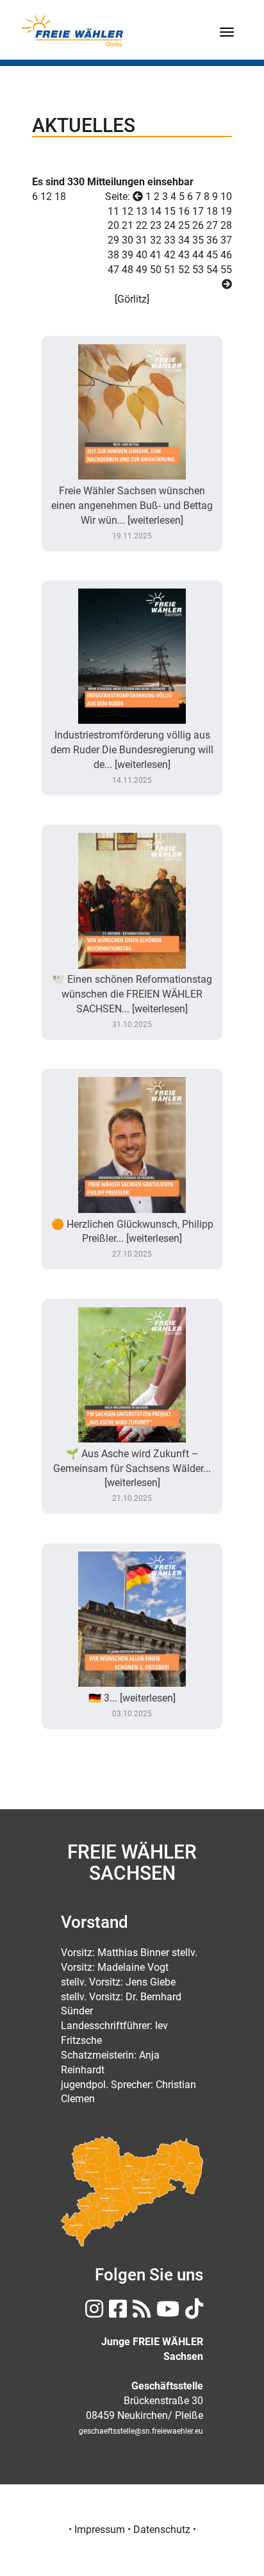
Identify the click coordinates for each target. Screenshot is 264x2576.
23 (156, 225)
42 (170, 255)
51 (170, 270)
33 (170, 240)
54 (212, 270)
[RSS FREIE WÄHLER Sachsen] (140, 2313)
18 (60, 197)
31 (142, 240)
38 (113, 255)
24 (170, 225)
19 (226, 211)
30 (128, 240)
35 (198, 240)
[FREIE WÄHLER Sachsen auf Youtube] (166, 2313)
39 (128, 255)
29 (113, 240)
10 (226, 197)
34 (184, 240)
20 (113, 225)
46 (226, 255)
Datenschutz (162, 2530)
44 (198, 255)
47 (113, 270)
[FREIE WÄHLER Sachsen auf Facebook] (116, 2313)
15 (170, 211)
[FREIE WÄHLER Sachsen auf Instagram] (93, 2313)
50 (156, 270)
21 (128, 225)
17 (198, 211)
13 (142, 211)
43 (184, 255)
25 (184, 225)
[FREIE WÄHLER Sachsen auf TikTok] (193, 2313)
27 (212, 225)
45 (212, 255)
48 (128, 270)
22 (142, 225)
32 (156, 240)
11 (113, 211)
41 (156, 255)
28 (226, 225)
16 (184, 211)
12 (46, 197)
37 (226, 240)
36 (212, 240)
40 (142, 255)
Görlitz (132, 299)
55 (226, 270)
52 (184, 270)
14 (156, 211)
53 (198, 270)
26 (198, 225)
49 (142, 270)
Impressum (100, 2530)
